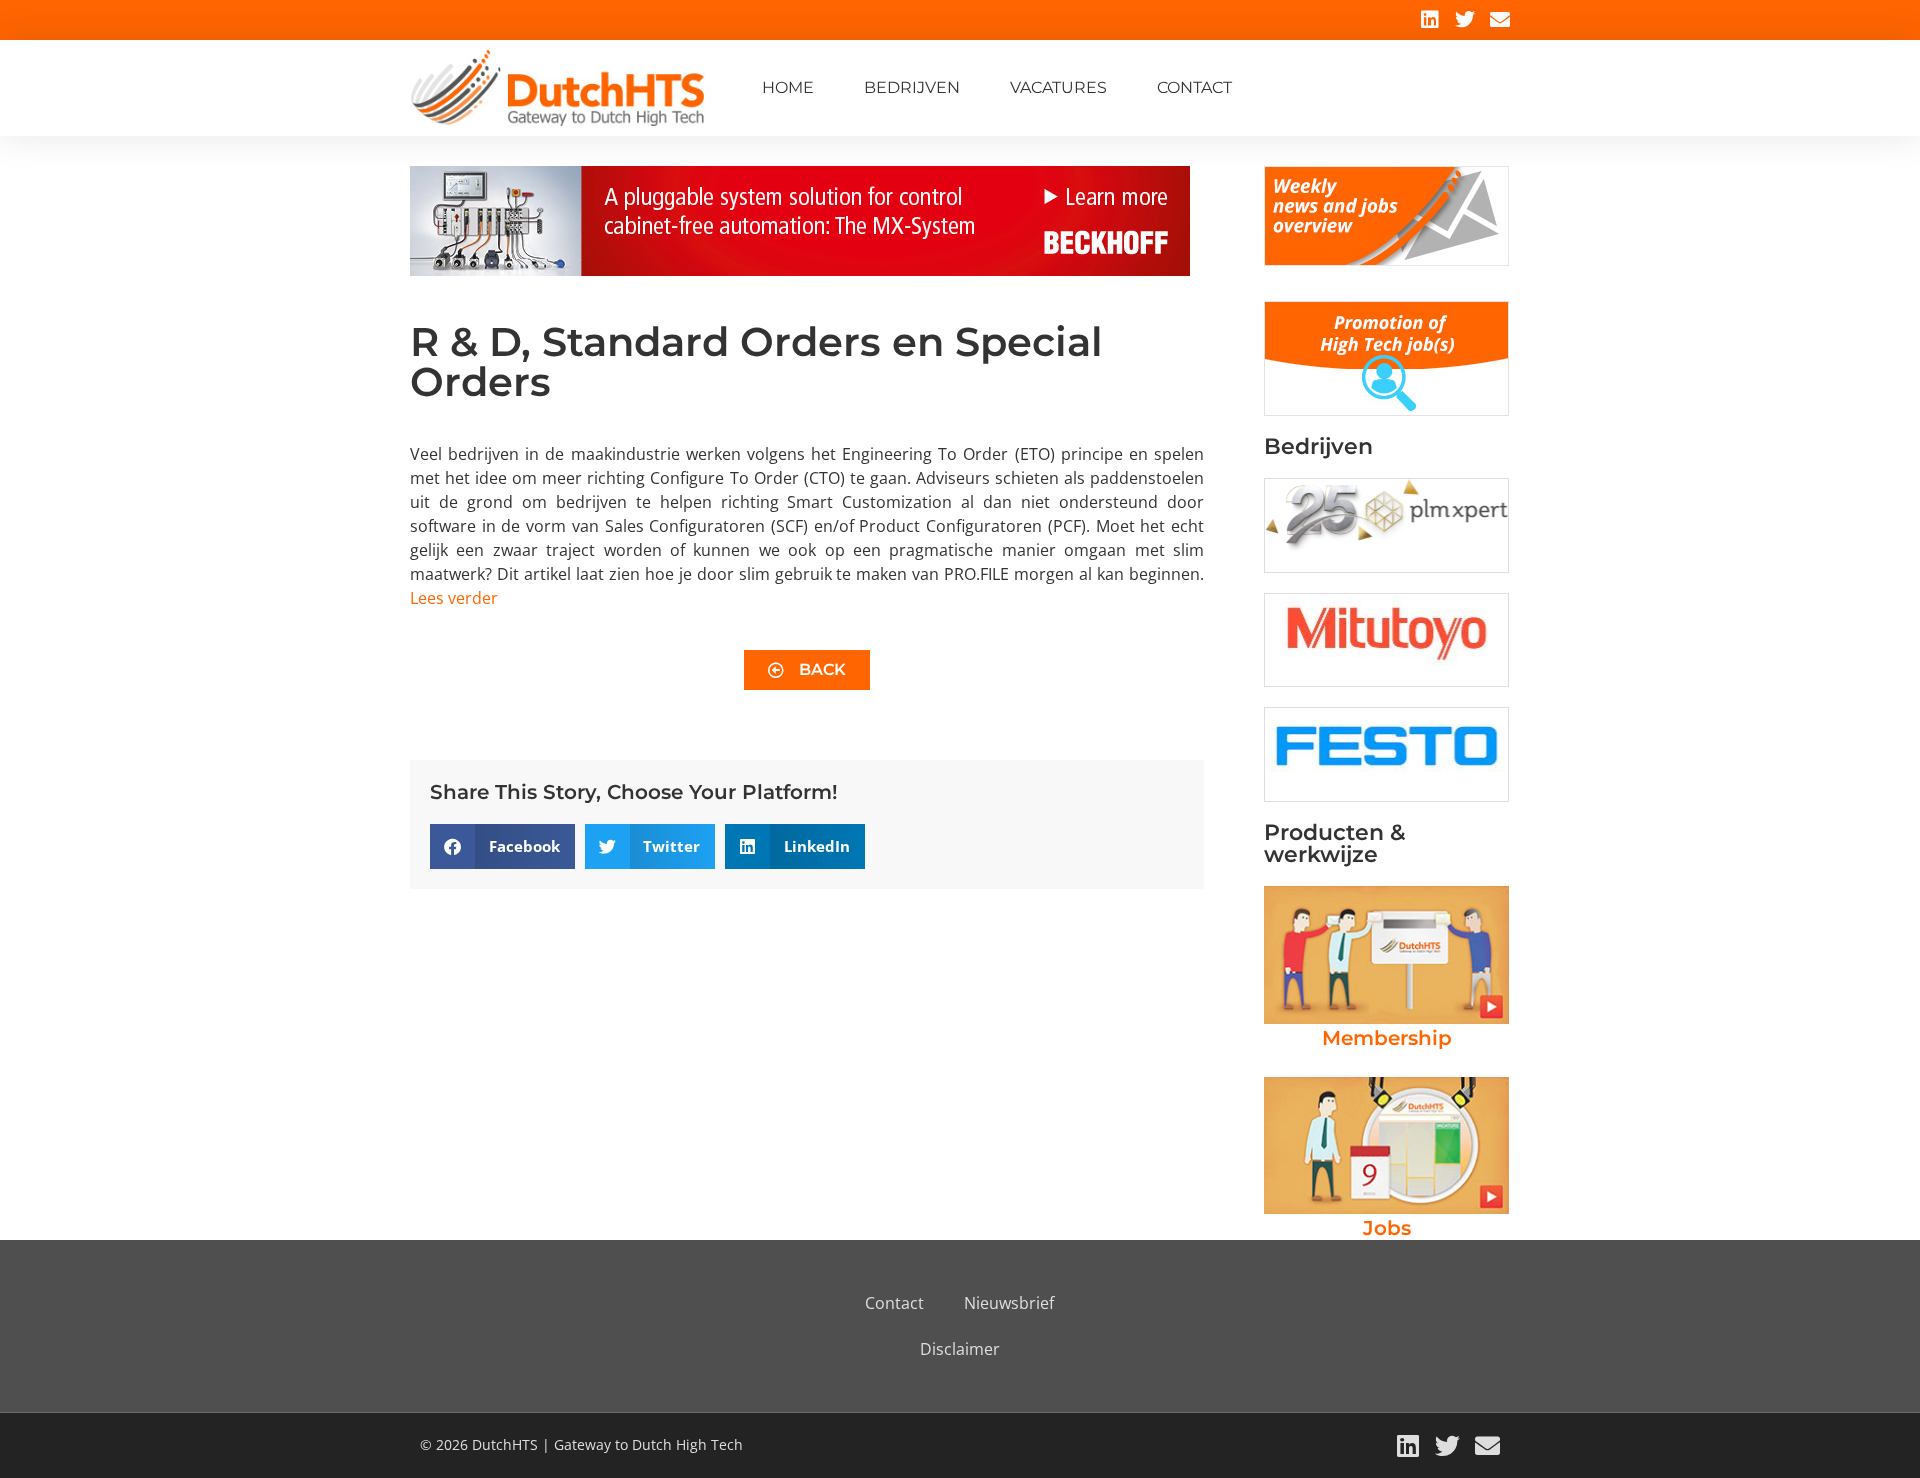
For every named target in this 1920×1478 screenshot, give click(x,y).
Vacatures (1058, 87)
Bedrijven (912, 87)
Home (788, 87)
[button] (502, 846)
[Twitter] (1465, 20)
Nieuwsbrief (1009, 1303)
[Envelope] (1500, 20)
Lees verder (454, 598)
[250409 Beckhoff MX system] (800, 270)
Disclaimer (960, 1349)
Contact (1194, 87)
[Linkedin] (1430, 20)
